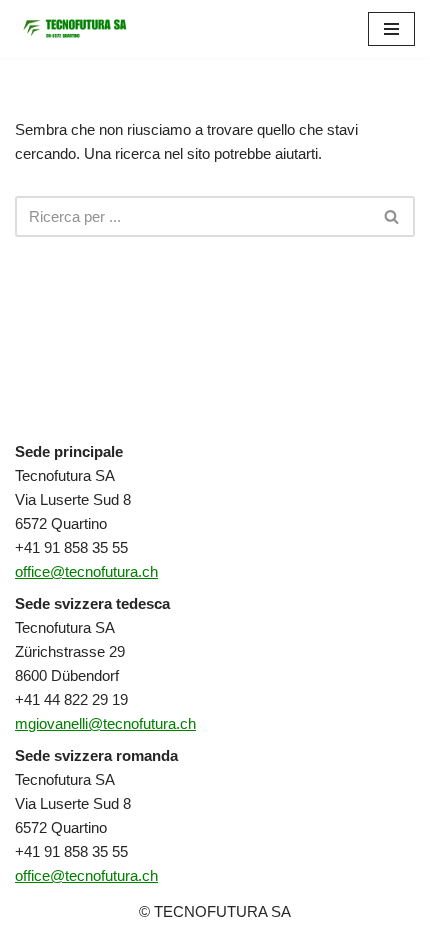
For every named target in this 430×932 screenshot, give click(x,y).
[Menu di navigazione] (391, 29)
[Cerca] (392, 216)
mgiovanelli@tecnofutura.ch (105, 723)
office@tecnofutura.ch (86, 571)
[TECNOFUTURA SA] (75, 29)
